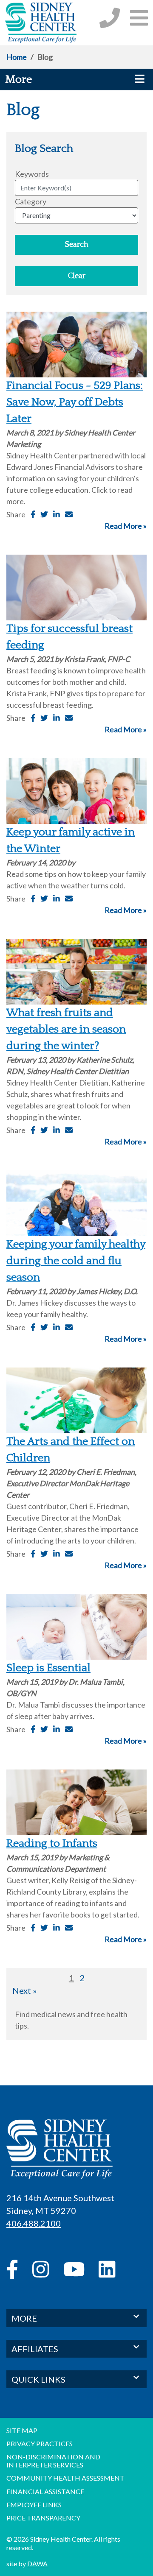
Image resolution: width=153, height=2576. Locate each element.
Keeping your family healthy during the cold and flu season (76, 1261)
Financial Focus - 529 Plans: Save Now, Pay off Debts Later (75, 402)
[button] (139, 18)
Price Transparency (43, 2518)
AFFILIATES (35, 2349)
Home (17, 57)
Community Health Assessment (65, 2478)
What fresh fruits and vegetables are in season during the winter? (66, 1029)
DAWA (37, 2563)
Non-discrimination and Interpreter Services (53, 2461)
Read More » (126, 526)
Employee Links (34, 2505)
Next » (24, 1990)
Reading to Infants (52, 1843)
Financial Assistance (45, 2491)
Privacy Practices (40, 2443)
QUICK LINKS (38, 2379)
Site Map (22, 2430)
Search (77, 245)
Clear (77, 276)
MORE (24, 2318)
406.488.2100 (34, 2223)
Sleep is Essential (48, 1668)
